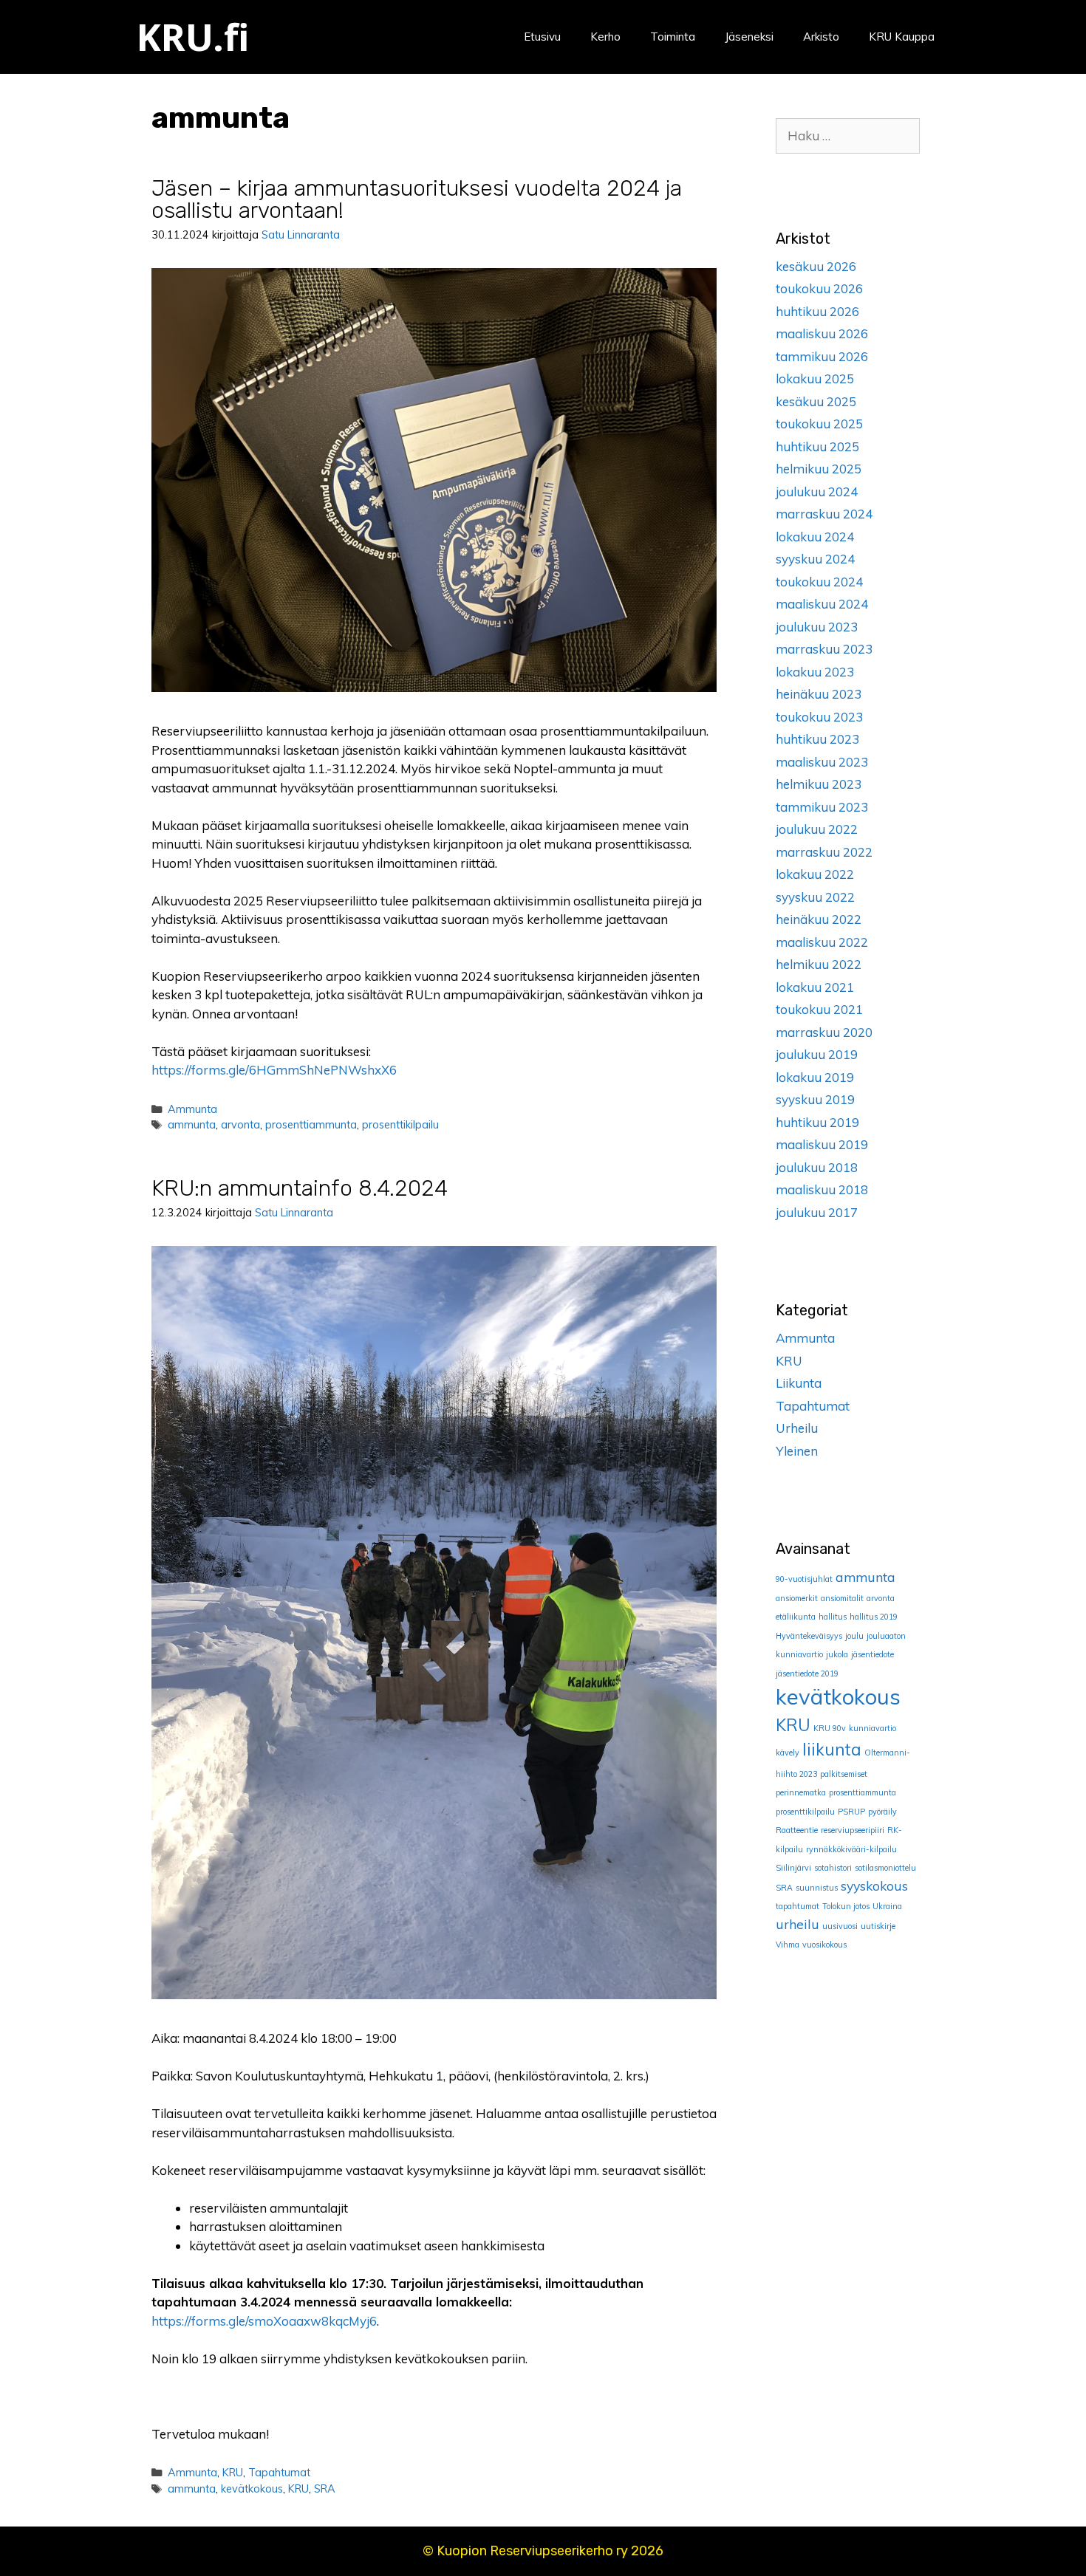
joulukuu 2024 (817, 491)
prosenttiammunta (311, 1124)
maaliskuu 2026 (822, 333)
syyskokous (874, 1885)
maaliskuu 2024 (822, 604)
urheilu (798, 1924)
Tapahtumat (279, 2472)
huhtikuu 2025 (817, 446)
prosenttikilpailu (400, 1124)
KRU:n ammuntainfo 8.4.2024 (300, 1188)
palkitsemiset (844, 1774)
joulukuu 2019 (817, 1054)
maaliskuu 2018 (822, 1189)
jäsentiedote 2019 (807, 1674)
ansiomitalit (842, 1598)
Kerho (605, 37)
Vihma (788, 1945)
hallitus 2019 (874, 1617)
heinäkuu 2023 (819, 694)
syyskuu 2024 (815, 559)
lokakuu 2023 (815, 672)
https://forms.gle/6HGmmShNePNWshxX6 (274, 1070)
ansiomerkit (797, 1598)
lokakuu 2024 (815, 537)
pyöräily (882, 1812)
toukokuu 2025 (819, 424)
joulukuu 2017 (817, 1212)
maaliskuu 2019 (822, 1144)
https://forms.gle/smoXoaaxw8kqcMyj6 (264, 2321)
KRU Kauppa (902, 37)
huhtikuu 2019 (817, 1122)
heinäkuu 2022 (819, 919)
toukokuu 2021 (819, 1009)
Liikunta (799, 1383)
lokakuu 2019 (815, 1077)
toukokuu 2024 (819, 582)
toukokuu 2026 (819, 288)
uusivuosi (840, 1926)
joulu (854, 1636)
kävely (788, 1753)
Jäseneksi (749, 37)
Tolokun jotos (846, 1906)
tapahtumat (798, 1906)
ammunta (192, 1124)
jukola (837, 1654)
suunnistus (817, 1888)
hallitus (833, 1617)
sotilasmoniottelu (885, 1868)
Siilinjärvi (793, 1868)
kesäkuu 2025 (816, 401)
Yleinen (797, 1451)
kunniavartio (872, 1728)
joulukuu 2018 (817, 1167)
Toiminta (673, 37)
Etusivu (542, 37)
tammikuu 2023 (822, 807)
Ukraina (887, 1906)
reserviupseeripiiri (853, 1830)
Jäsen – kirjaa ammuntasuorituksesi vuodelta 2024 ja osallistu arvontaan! (417, 199)
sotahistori (833, 1868)
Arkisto (821, 37)
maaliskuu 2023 (822, 762)
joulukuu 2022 (817, 829)
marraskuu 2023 (824, 649)
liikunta (832, 1750)
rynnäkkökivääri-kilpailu (851, 1849)
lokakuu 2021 (815, 987)
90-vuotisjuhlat (804, 1579)
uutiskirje (878, 1926)
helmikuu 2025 (819, 469)
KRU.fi (193, 37)
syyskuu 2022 (815, 897)
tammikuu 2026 (822, 356)
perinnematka (801, 1792)
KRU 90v (830, 1728)
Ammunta (192, 1109)
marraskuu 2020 (824, 1032)
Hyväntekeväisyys (809, 1636)
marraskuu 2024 (824, 514)
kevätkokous (252, 2488)
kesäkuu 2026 (816, 266)
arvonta (240, 1124)
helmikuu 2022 (819, 964)
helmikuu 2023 (819, 784)
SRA (325, 2488)
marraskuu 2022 (824, 852)
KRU (233, 2472)
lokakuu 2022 (815, 874)
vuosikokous (824, 1945)
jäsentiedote (872, 1654)
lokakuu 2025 (815, 378)
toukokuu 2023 (819, 717)
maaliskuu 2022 (822, 942)
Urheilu (797, 1428)
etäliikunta (796, 1617)
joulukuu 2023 (817, 627)
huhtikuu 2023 (817, 739)
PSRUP (851, 1812)
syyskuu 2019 (815, 1099)
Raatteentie (797, 1830)
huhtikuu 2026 (817, 311)
